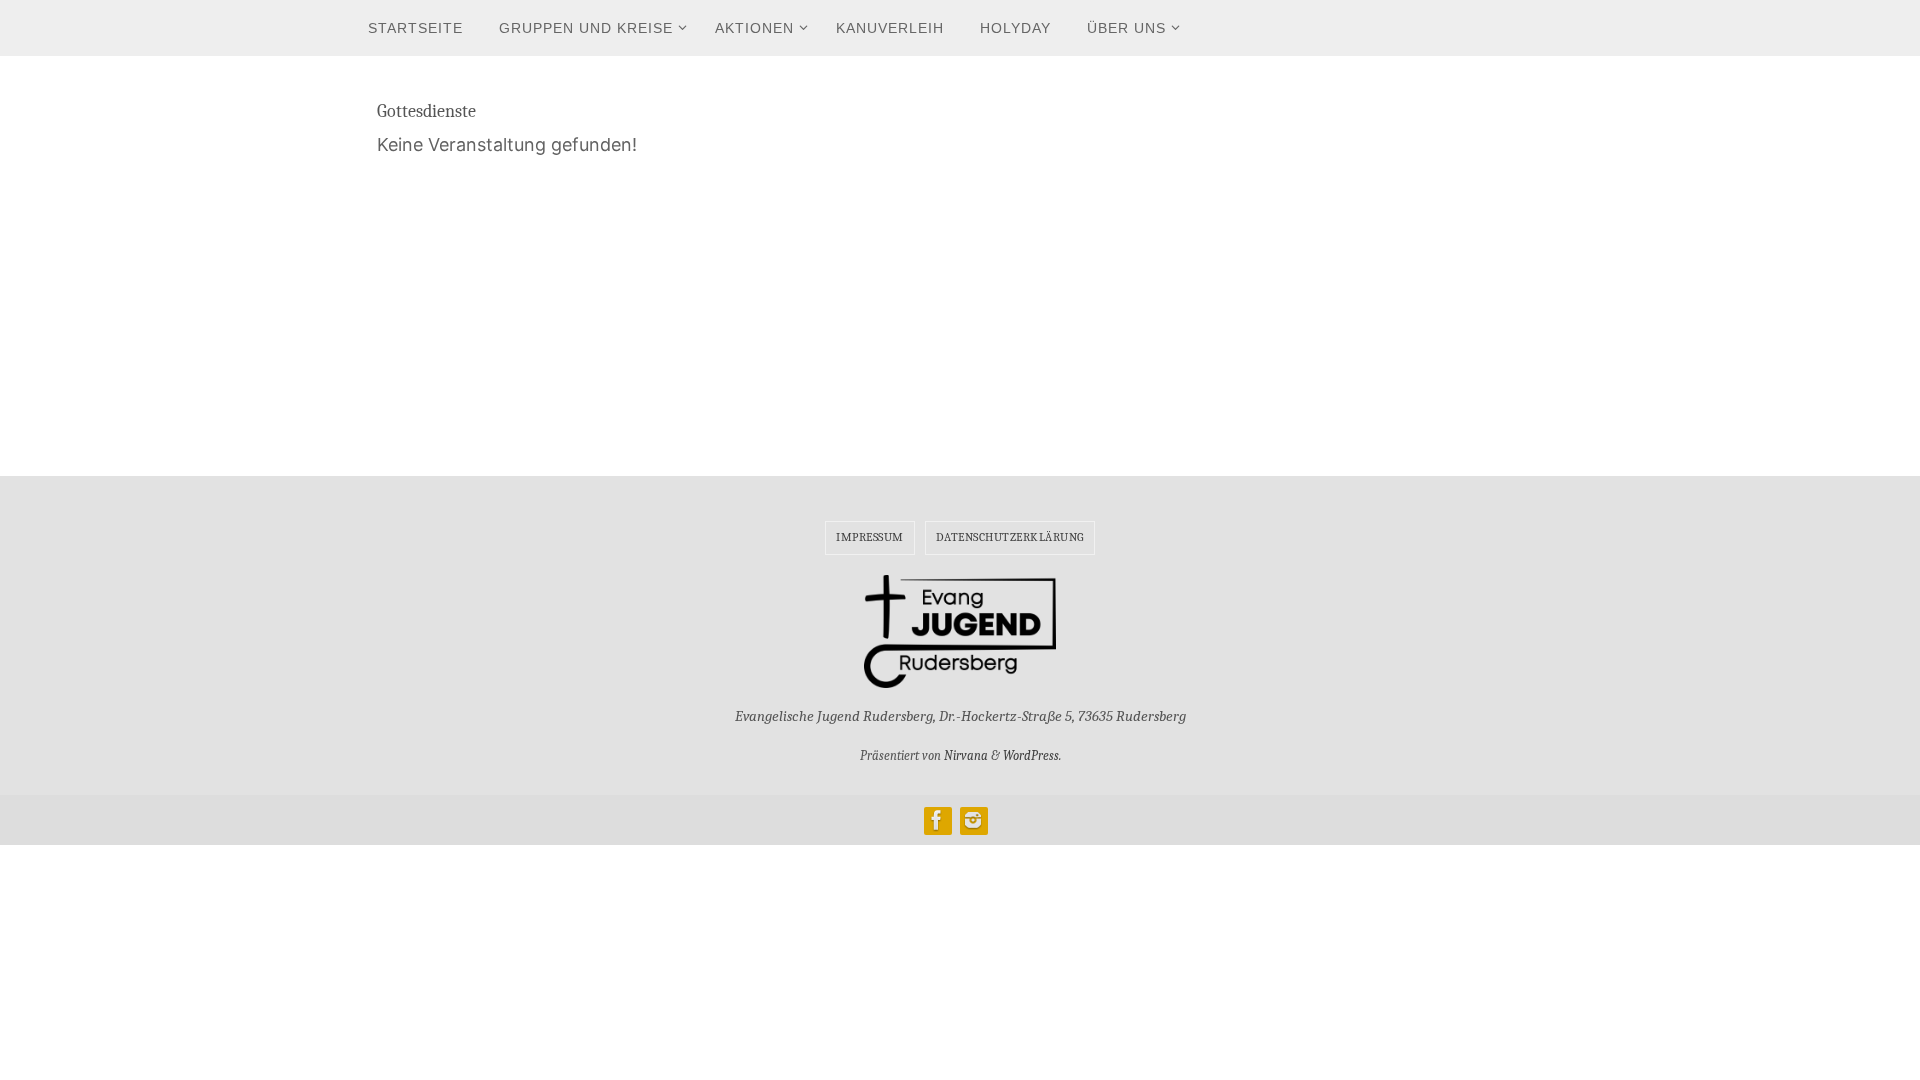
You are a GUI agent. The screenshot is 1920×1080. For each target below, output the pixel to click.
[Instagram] (973, 820)
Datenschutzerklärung (1010, 537)
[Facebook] (937, 820)
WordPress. (1032, 755)
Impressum (870, 537)
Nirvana (966, 755)
